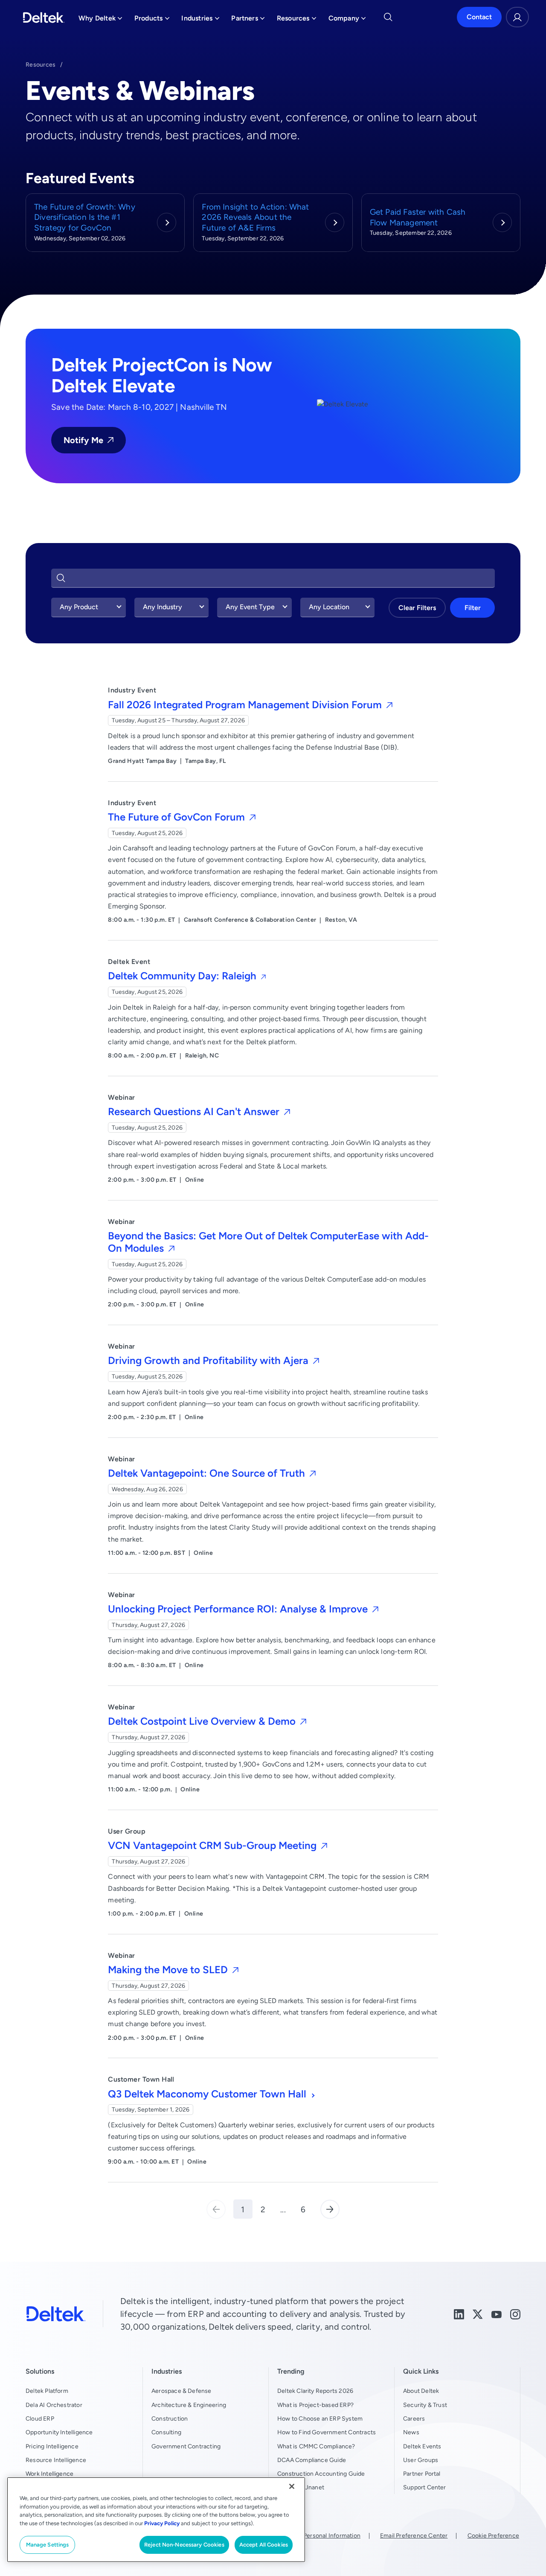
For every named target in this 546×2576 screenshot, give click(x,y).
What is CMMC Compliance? (316, 2446)
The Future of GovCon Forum (178, 817)
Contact (479, 17)
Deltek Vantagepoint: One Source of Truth (208, 1473)
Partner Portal (422, 2474)
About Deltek (421, 2391)
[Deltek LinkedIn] (459, 2314)
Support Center (425, 2487)
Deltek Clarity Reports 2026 (315, 2391)
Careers (414, 2418)
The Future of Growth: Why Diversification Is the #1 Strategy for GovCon (85, 217)
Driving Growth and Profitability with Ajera (209, 1360)
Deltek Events (422, 2446)
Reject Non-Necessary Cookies (184, 2545)
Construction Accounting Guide (321, 2474)
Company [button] (347, 20)
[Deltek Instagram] (515, 2314)
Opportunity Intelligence (59, 2432)
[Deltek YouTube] (497, 2314)
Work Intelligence (49, 2474)
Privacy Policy (162, 2523)
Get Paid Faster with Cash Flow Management (418, 217)
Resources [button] (297, 20)
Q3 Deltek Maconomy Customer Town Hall (208, 2094)
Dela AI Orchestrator (54, 2405)
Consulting (166, 2432)
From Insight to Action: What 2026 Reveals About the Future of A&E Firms (255, 217)
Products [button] (152, 20)
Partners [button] (248, 20)
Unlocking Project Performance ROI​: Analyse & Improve (239, 1609)
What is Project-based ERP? (315, 2405)
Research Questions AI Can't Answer (195, 1111)
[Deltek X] (478, 2314)
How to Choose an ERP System (320, 2418)
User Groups (421, 2460)
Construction (170, 2418)
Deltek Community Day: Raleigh (183, 976)
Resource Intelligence (56, 2460)
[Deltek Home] (44, 18)
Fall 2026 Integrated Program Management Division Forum (246, 705)
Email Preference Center (414, 2535)
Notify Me (83, 440)
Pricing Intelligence (52, 2446)
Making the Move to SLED (169, 1970)
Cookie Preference (493, 2535)
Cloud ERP (40, 2418)
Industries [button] (200, 20)
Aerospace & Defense (182, 2391)
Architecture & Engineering (189, 2405)
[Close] (292, 2486)
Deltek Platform (47, 2391)
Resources (41, 64)
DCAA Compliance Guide (312, 2460)
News (411, 2432)
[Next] (330, 2209)
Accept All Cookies (264, 2545)
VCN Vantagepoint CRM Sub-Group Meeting (213, 1845)
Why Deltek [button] (100, 20)
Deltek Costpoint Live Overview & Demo (203, 1721)
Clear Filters (417, 608)
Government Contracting (186, 2446)
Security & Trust (425, 2405)
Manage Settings (48, 2545)
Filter (473, 608)
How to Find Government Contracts (327, 2432)
